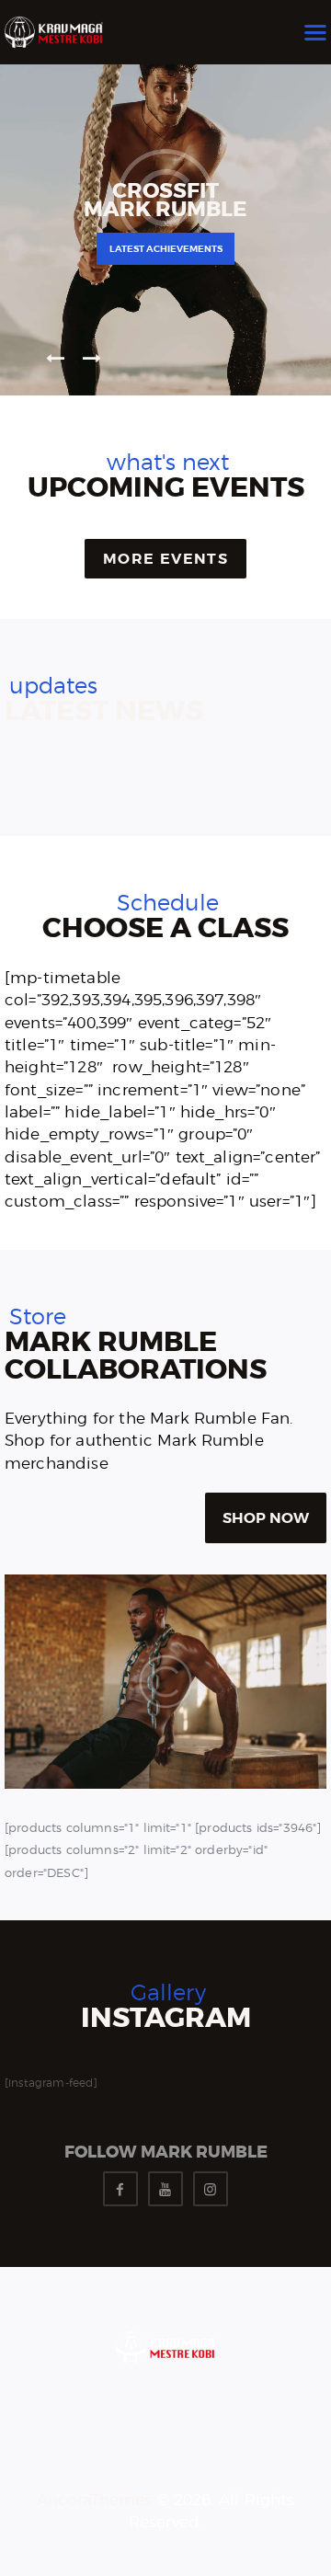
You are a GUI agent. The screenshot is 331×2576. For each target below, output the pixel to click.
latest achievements (166, 249)
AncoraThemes (95, 2500)
